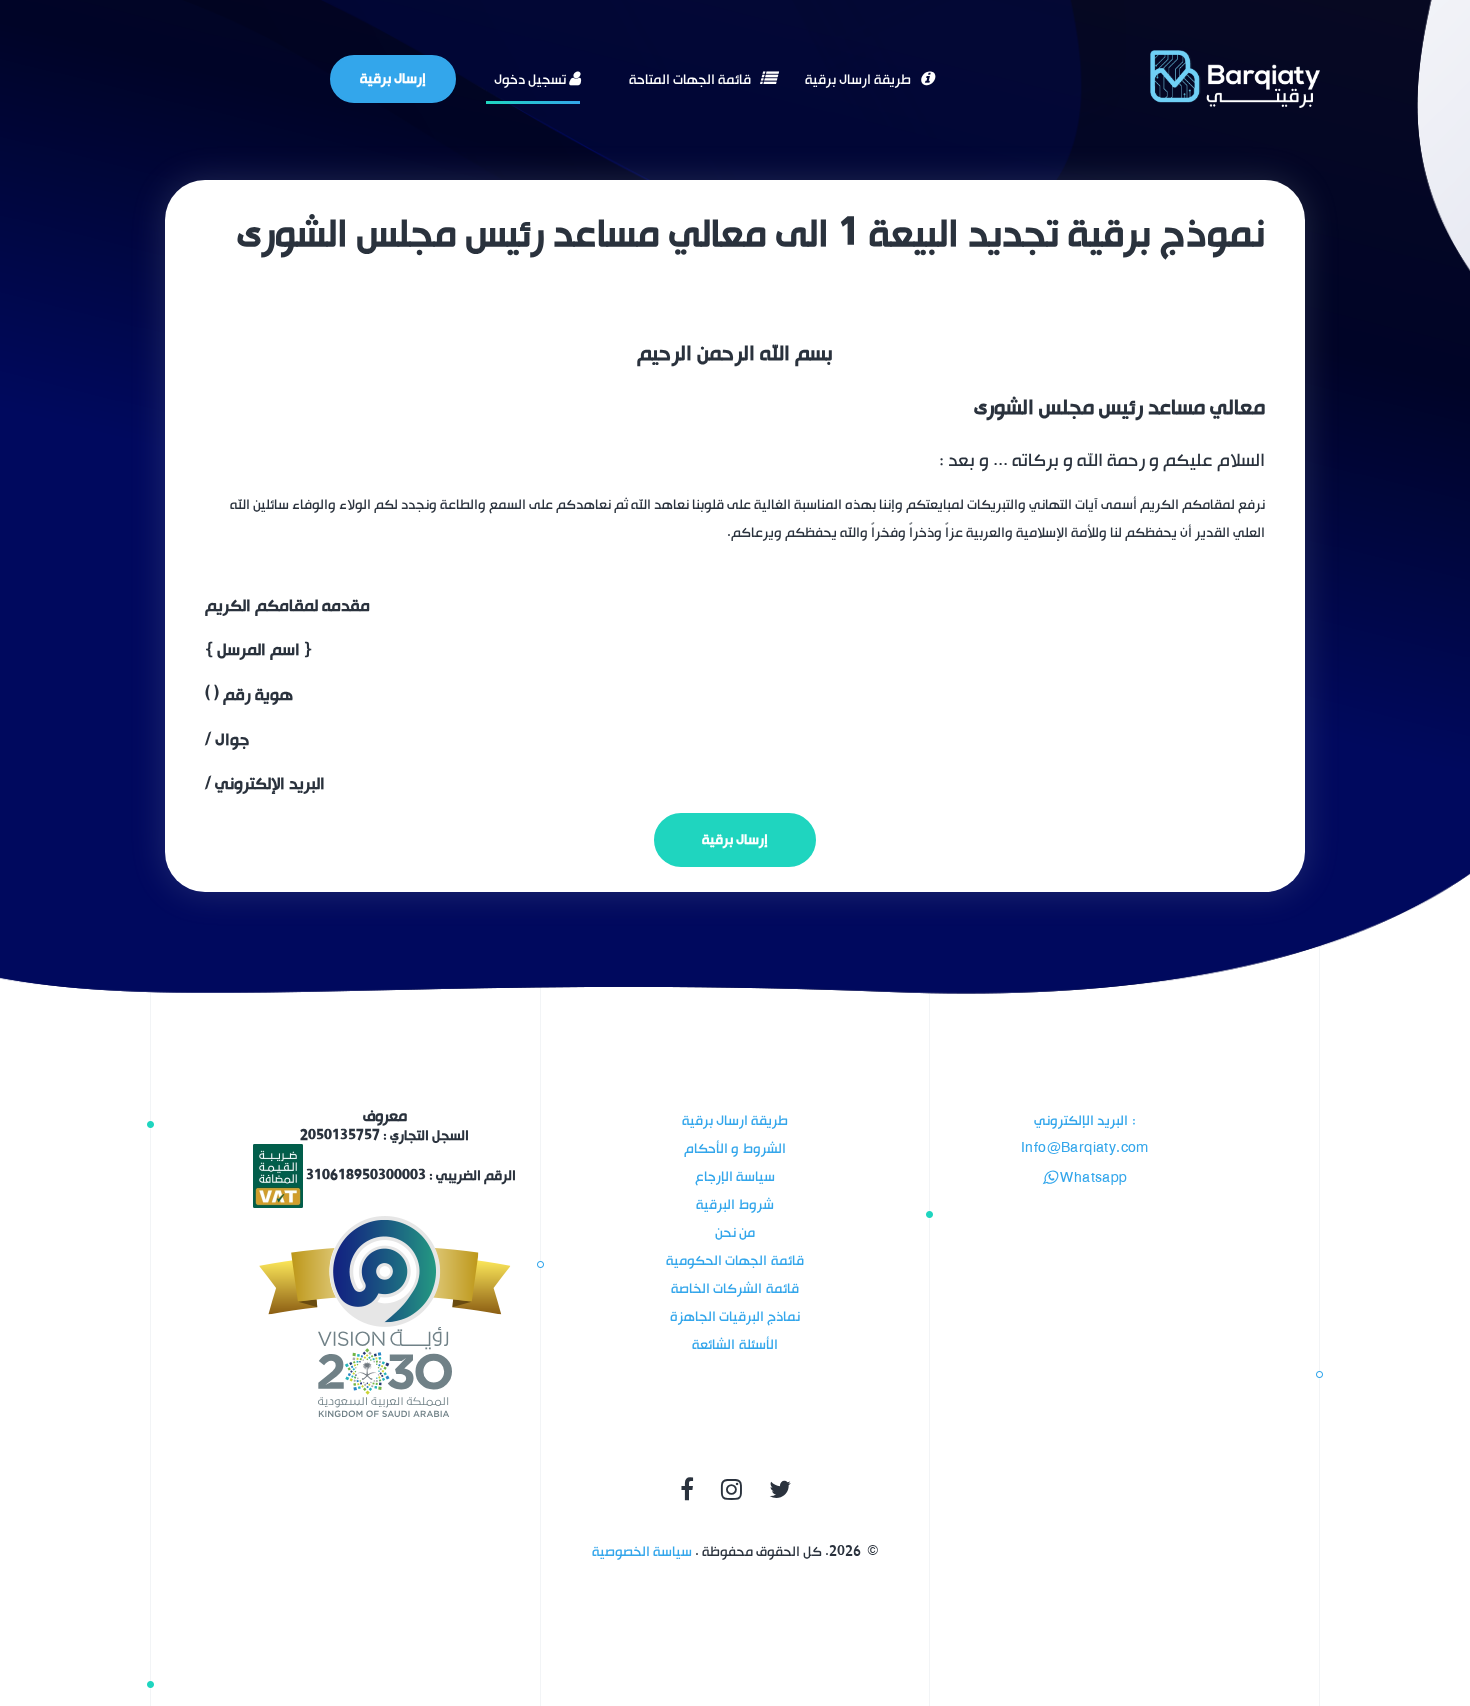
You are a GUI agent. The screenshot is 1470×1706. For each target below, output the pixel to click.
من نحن (735, 1232)
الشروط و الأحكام (735, 1148)
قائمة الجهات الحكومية (735, 1260)
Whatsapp (1092, 1178)
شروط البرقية (734, 1204)
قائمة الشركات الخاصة (735, 1288)
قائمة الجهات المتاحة (691, 79)
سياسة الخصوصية (642, 1551)
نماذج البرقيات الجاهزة (735, 1316)
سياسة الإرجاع (735, 1176)
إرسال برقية (393, 78)
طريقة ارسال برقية (859, 79)
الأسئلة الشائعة (734, 1344)
